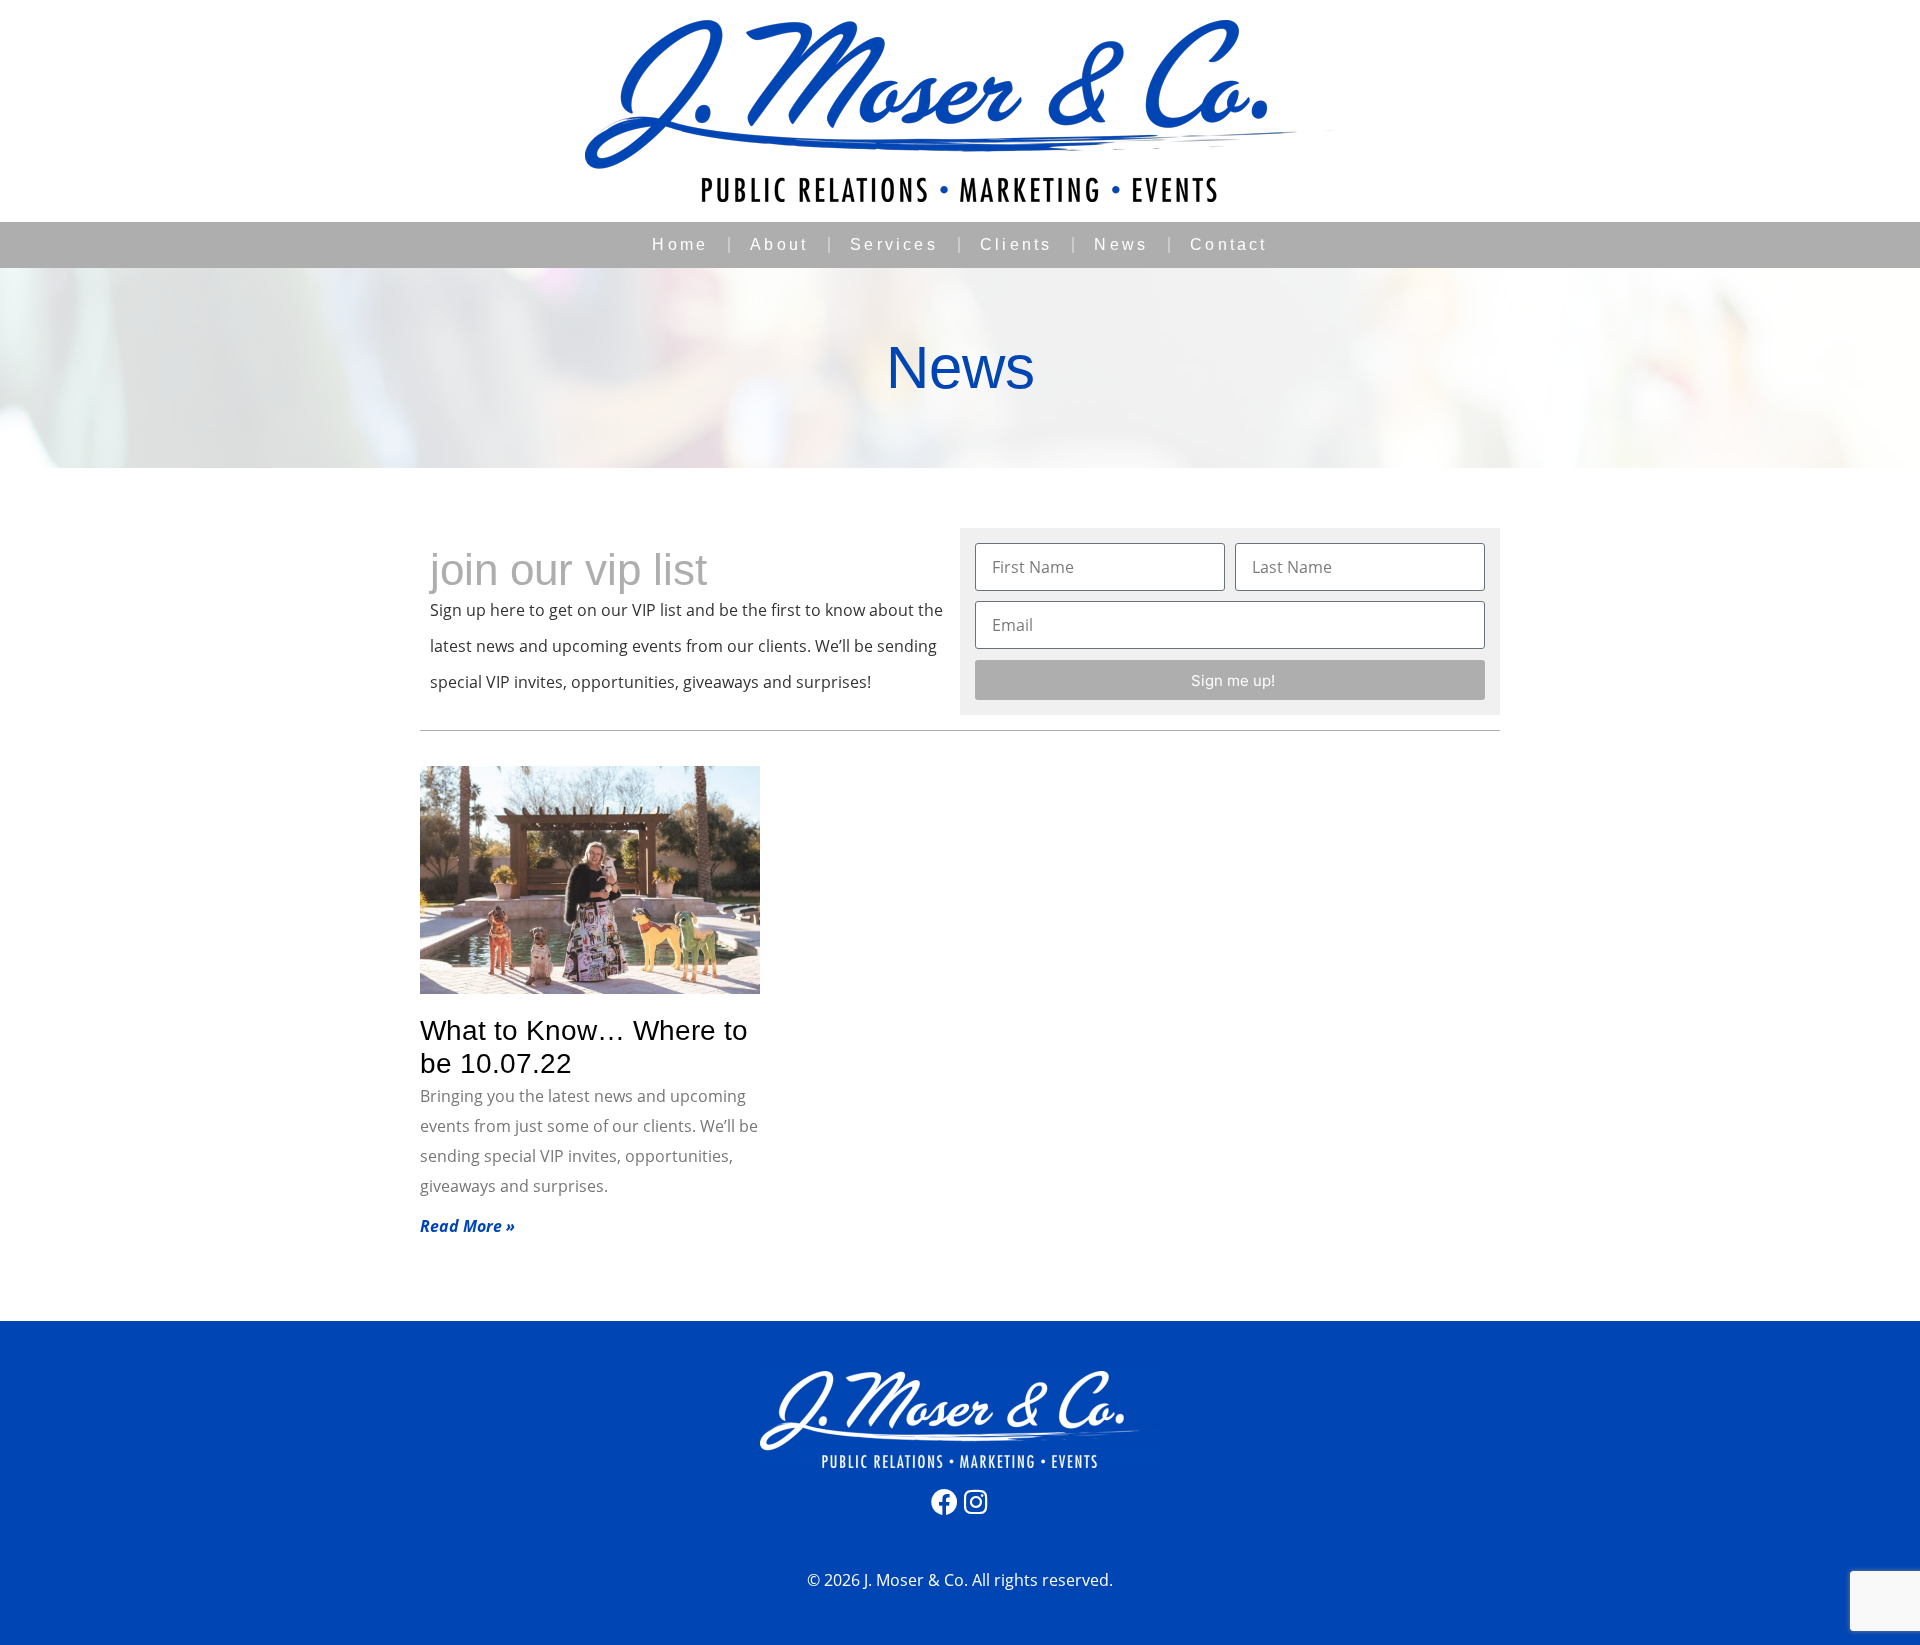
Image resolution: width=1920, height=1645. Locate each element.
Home (680, 244)
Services (894, 244)
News (1121, 244)
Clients (1016, 244)
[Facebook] (944, 1501)
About (779, 244)
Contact (1228, 244)
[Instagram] (976, 1501)
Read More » (467, 1226)
